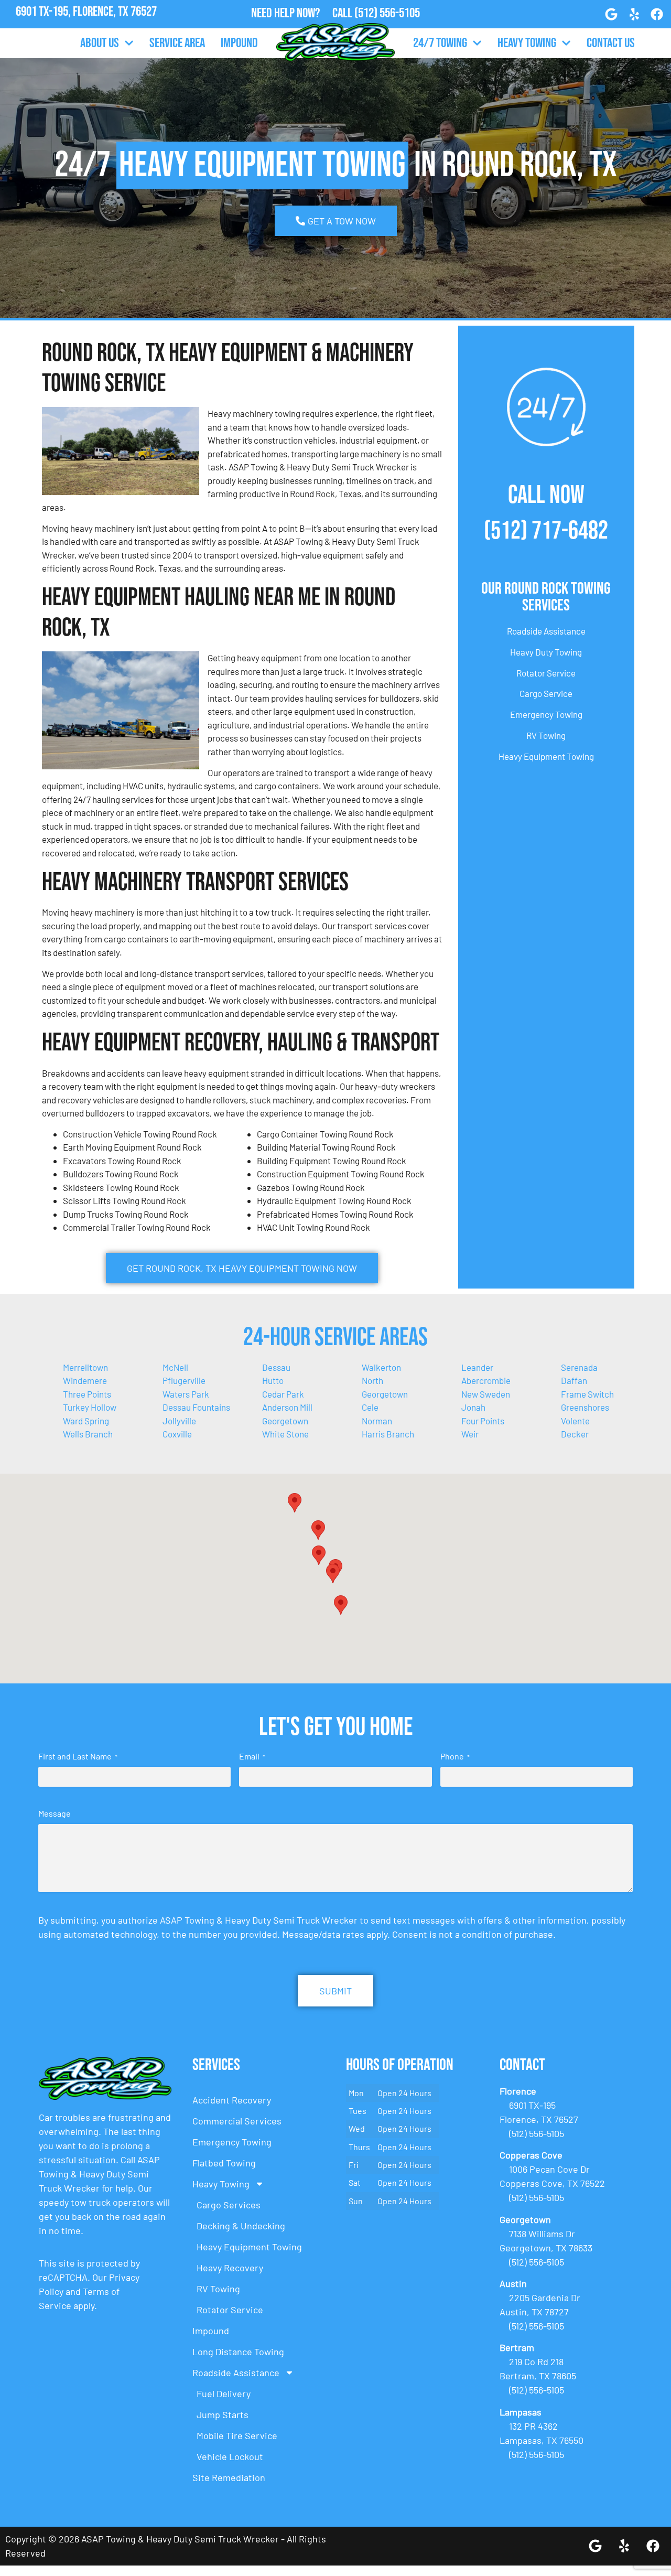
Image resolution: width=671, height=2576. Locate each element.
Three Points (87, 1394)
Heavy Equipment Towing (546, 756)
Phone (455, 1756)
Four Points (483, 1421)
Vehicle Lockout (230, 2456)
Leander (477, 1367)
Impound (239, 43)
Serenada (579, 1367)
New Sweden (486, 1394)
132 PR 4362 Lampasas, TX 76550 (86, 26)
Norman (377, 1421)
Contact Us (611, 43)
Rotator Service (546, 673)
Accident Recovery (232, 2100)
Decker (575, 1434)
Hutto (273, 1380)
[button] (318, 1530)
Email (252, 1756)
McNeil (175, 1367)
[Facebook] (657, 14)
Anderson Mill (287, 1407)
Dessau (276, 1367)
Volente (575, 1421)
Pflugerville (184, 1380)
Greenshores (585, 1407)
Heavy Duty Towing (546, 652)
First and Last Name (78, 1756)
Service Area (177, 43)
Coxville (177, 1434)
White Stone (285, 1434)
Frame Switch (587, 1394)
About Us (100, 43)
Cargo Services (229, 2205)
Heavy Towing (527, 43)
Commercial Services (237, 2121)
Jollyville (179, 1421)
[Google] (611, 14)
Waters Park (186, 1394)
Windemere (85, 1380)
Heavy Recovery (230, 2268)
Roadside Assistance (546, 631)
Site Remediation (229, 2477)
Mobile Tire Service (237, 2435)
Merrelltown (85, 1367)
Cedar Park (283, 1394)
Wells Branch (88, 1434)
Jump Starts (223, 2414)
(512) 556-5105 (387, 13)
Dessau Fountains (196, 1407)
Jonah (473, 1407)
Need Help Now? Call (303, 13)
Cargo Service (546, 693)
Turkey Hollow (90, 1407)
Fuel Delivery (224, 2393)
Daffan (574, 1380)
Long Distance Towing (238, 2352)
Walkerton (381, 1367)
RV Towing (546, 735)
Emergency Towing (546, 714)
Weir (470, 1434)
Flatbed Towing (224, 2163)
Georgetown (285, 1421)
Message (55, 1813)
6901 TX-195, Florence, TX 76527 (86, 12)
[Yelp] (634, 14)
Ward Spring (86, 1421)
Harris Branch (388, 1434)
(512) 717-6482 (546, 531)
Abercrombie (486, 1380)
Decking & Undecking (241, 2226)
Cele (370, 1407)
